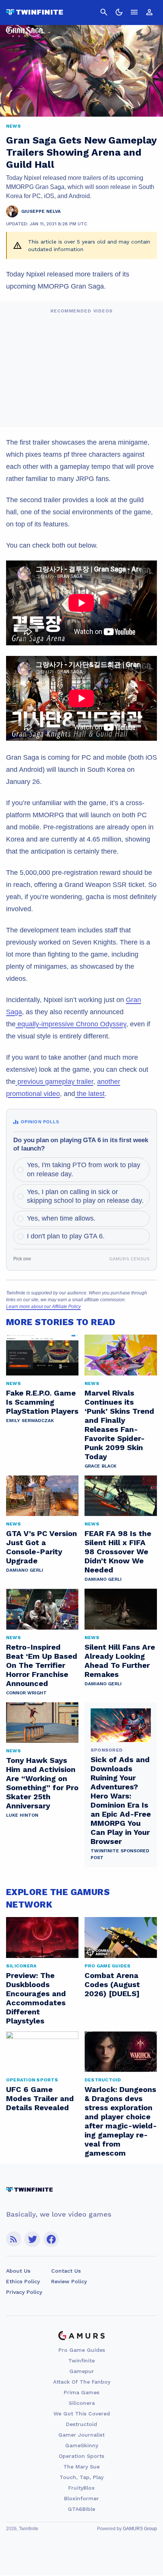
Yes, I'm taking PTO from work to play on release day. (84, 1169)
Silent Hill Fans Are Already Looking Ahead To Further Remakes (120, 1661)
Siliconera (82, 2403)
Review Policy (69, 2281)
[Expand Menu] (134, 12)
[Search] (104, 12)
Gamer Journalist (81, 2435)
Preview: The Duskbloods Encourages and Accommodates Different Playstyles (36, 1998)
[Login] (149, 12)
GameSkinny (82, 2445)
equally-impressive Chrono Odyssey (71, 1024)
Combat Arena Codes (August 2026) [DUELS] (112, 1984)
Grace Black (100, 1466)
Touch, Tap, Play (81, 2477)
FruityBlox (81, 2488)
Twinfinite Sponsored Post (120, 1854)
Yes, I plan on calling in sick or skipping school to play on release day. (85, 1196)
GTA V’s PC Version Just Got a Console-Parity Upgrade (42, 1547)
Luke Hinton (22, 1815)
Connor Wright (26, 1693)
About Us (18, 2271)
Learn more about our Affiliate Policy (43, 1307)
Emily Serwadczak (30, 1421)
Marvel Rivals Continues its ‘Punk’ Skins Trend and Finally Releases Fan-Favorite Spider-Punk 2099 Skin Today (119, 1425)
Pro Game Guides (82, 2350)
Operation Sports (81, 2456)
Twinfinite (81, 2361)
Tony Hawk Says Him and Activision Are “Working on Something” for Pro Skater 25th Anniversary (42, 1783)
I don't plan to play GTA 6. (66, 1236)
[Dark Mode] (119, 12)
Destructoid (81, 2424)
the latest (90, 1094)
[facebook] (51, 2239)
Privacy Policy (24, 2292)
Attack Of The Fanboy (82, 2382)
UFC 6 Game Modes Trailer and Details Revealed (40, 2098)
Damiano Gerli (25, 1570)
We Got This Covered (82, 2414)
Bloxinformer (81, 2498)
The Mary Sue (81, 2467)
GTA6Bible (81, 2509)
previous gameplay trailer (54, 1082)
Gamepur (82, 2371)
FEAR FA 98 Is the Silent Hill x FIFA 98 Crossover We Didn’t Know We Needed (118, 1552)
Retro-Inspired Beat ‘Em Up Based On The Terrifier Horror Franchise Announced (42, 1665)
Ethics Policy (23, 2281)
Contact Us (66, 2271)
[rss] (14, 2239)
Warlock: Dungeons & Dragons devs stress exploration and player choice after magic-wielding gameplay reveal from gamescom (121, 2121)
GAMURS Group (140, 2529)
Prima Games (81, 2392)
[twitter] (32, 2239)
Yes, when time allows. (61, 1218)
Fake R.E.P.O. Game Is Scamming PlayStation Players (42, 1402)
